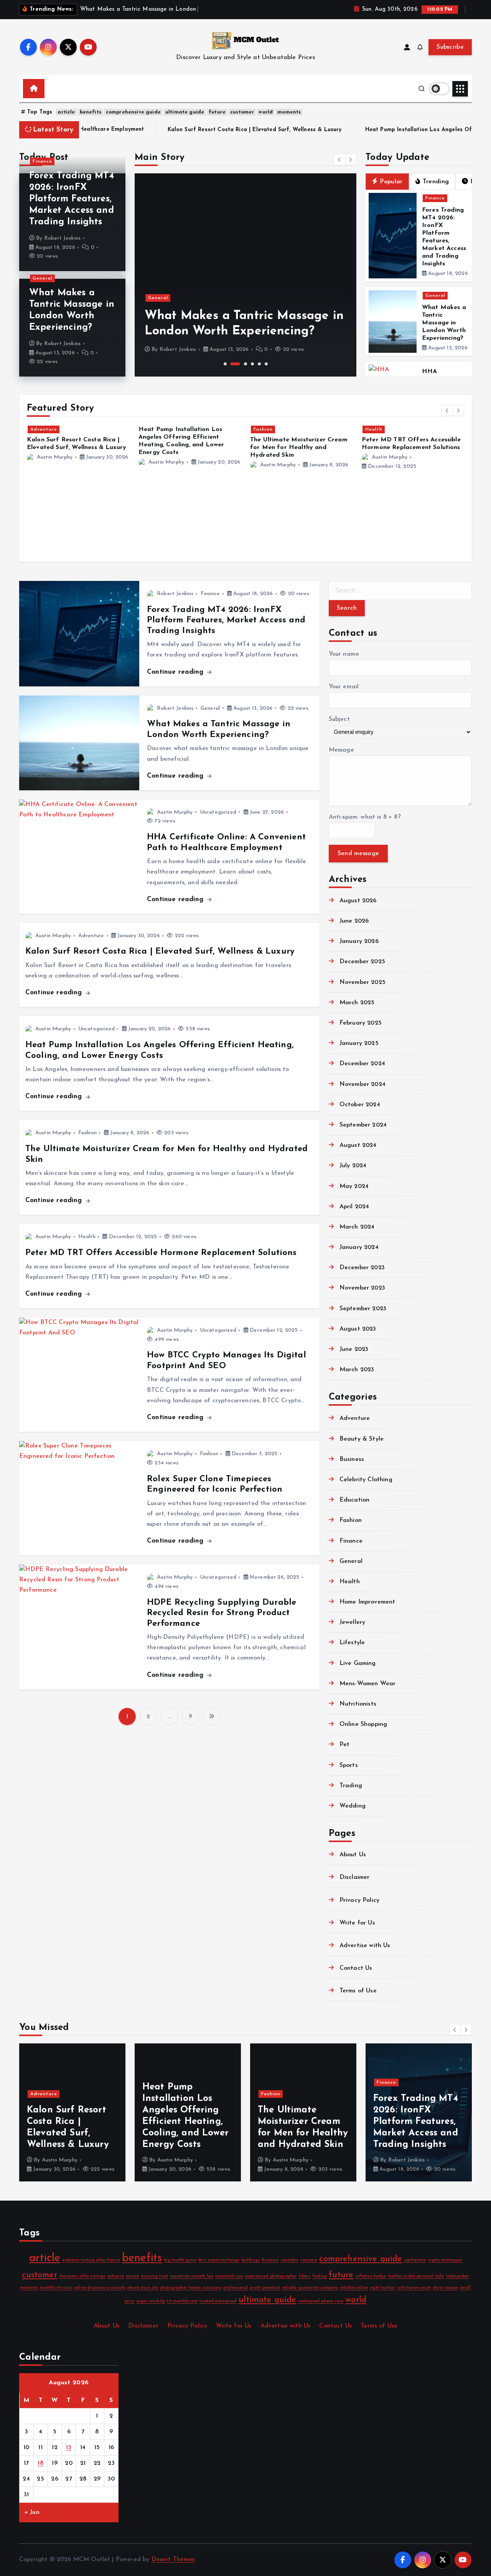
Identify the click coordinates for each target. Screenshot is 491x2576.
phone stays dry (143, 2288)
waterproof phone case (321, 2301)
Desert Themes (173, 2560)
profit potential (265, 2288)
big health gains (180, 2260)
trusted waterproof (218, 2301)
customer (242, 112)
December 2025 (362, 962)
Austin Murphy (55, 462)
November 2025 (362, 982)
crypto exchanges (445, 2260)
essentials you (229, 2276)
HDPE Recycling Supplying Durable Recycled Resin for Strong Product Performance (222, 1613)
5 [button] (259, 364)
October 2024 (360, 1105)
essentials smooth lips (192, 2276)
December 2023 (362, 1268)
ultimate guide (185, 112)
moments (289, 112)
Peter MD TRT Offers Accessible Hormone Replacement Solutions (161, 1253)
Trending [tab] (436, 182)
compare (309, 2260)
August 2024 (358, 1145)
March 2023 (357, 1370)
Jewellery (352, 1622)
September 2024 (363, 1125)
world (266, 112)
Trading (351, 1786)
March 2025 (357, 1003)
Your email (344, 687)
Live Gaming (358, 1663)
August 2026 (358, 901)
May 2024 (354, 1186)
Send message (358, 854)
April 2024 (354, 1207)
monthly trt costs (56, 2288)
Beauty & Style (362, 1439)
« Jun (32, 2512)
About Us (353, 1855)
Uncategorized (218, 812)
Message (341, 750)
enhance (116, 2276)
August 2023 (358, 1329)
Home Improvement (367, 1602)
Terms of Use (358, 1991)
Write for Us (357, 1923)
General (43, 278)
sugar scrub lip (151, 2301)
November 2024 (362, 1084)
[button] (339, 160)
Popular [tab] (391, 182)
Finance (42, 161)
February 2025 (361, 1023)
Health (262, 429)
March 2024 (357, 1227)
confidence (415, 2260)
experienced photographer (271, 2276)
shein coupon (445, 2288)
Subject (339, 719)
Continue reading (176, 672)
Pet (344, 1745)
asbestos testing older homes (91, 2260)
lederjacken (458, 2276)
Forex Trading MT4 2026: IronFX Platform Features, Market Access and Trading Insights (72, 199)
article (66, 112)
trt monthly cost (182, 2301)
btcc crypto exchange (219, 2260)
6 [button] (266, 364)
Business (352, 1459)
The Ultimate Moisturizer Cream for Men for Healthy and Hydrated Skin (187, 447)
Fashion (152, 429)
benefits (91, 112)
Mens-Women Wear (367, 1684)
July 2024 (353, 1166)
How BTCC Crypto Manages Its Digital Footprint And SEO (432, 437)
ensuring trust (154, 2276)
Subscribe (450, 47)
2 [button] (235, 364)
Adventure (91, 936)
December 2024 (362, 1064)
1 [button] (225, 364)
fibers (305, 2276)
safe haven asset (414, 2288)
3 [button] (245, 364)
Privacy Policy (359, 1900)
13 (69, 2448)
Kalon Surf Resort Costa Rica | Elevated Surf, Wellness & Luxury (103, 130)
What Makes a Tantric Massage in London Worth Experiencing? (444, 323)
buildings (251, 2260)
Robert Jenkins (62, 238)
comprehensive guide (133, 112)
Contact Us (356, 1968)
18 (40, 2463)
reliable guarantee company (310, 2288)
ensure (132, 2276)
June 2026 (354, 921)
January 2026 (359, 941)
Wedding (353, 1806)
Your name (344, 654)
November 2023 (362, 1288)
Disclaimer (355, 1877)
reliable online (354, 2288)
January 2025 (359, 1043)
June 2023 (354, 1349)
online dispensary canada (100, 2288)
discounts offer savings (82, 2276)
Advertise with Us (365, 1946)
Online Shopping (363, 1724)
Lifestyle (352, 1643)
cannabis (290, 2260)
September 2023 (363, 1309)
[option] (245, 275)
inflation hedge (371, 2276)
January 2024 (359, 1247)
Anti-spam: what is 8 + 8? (365, 817)
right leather (382, 2288)
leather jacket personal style (416, 2276)
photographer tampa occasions (191, 2288)
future (217, 112)
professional (236, 2288)
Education (354, 1500)
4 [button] (252, 364)
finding (320, 2276)
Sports (349, 1765)
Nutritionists (358, 1704)
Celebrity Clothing (366, 1480)
